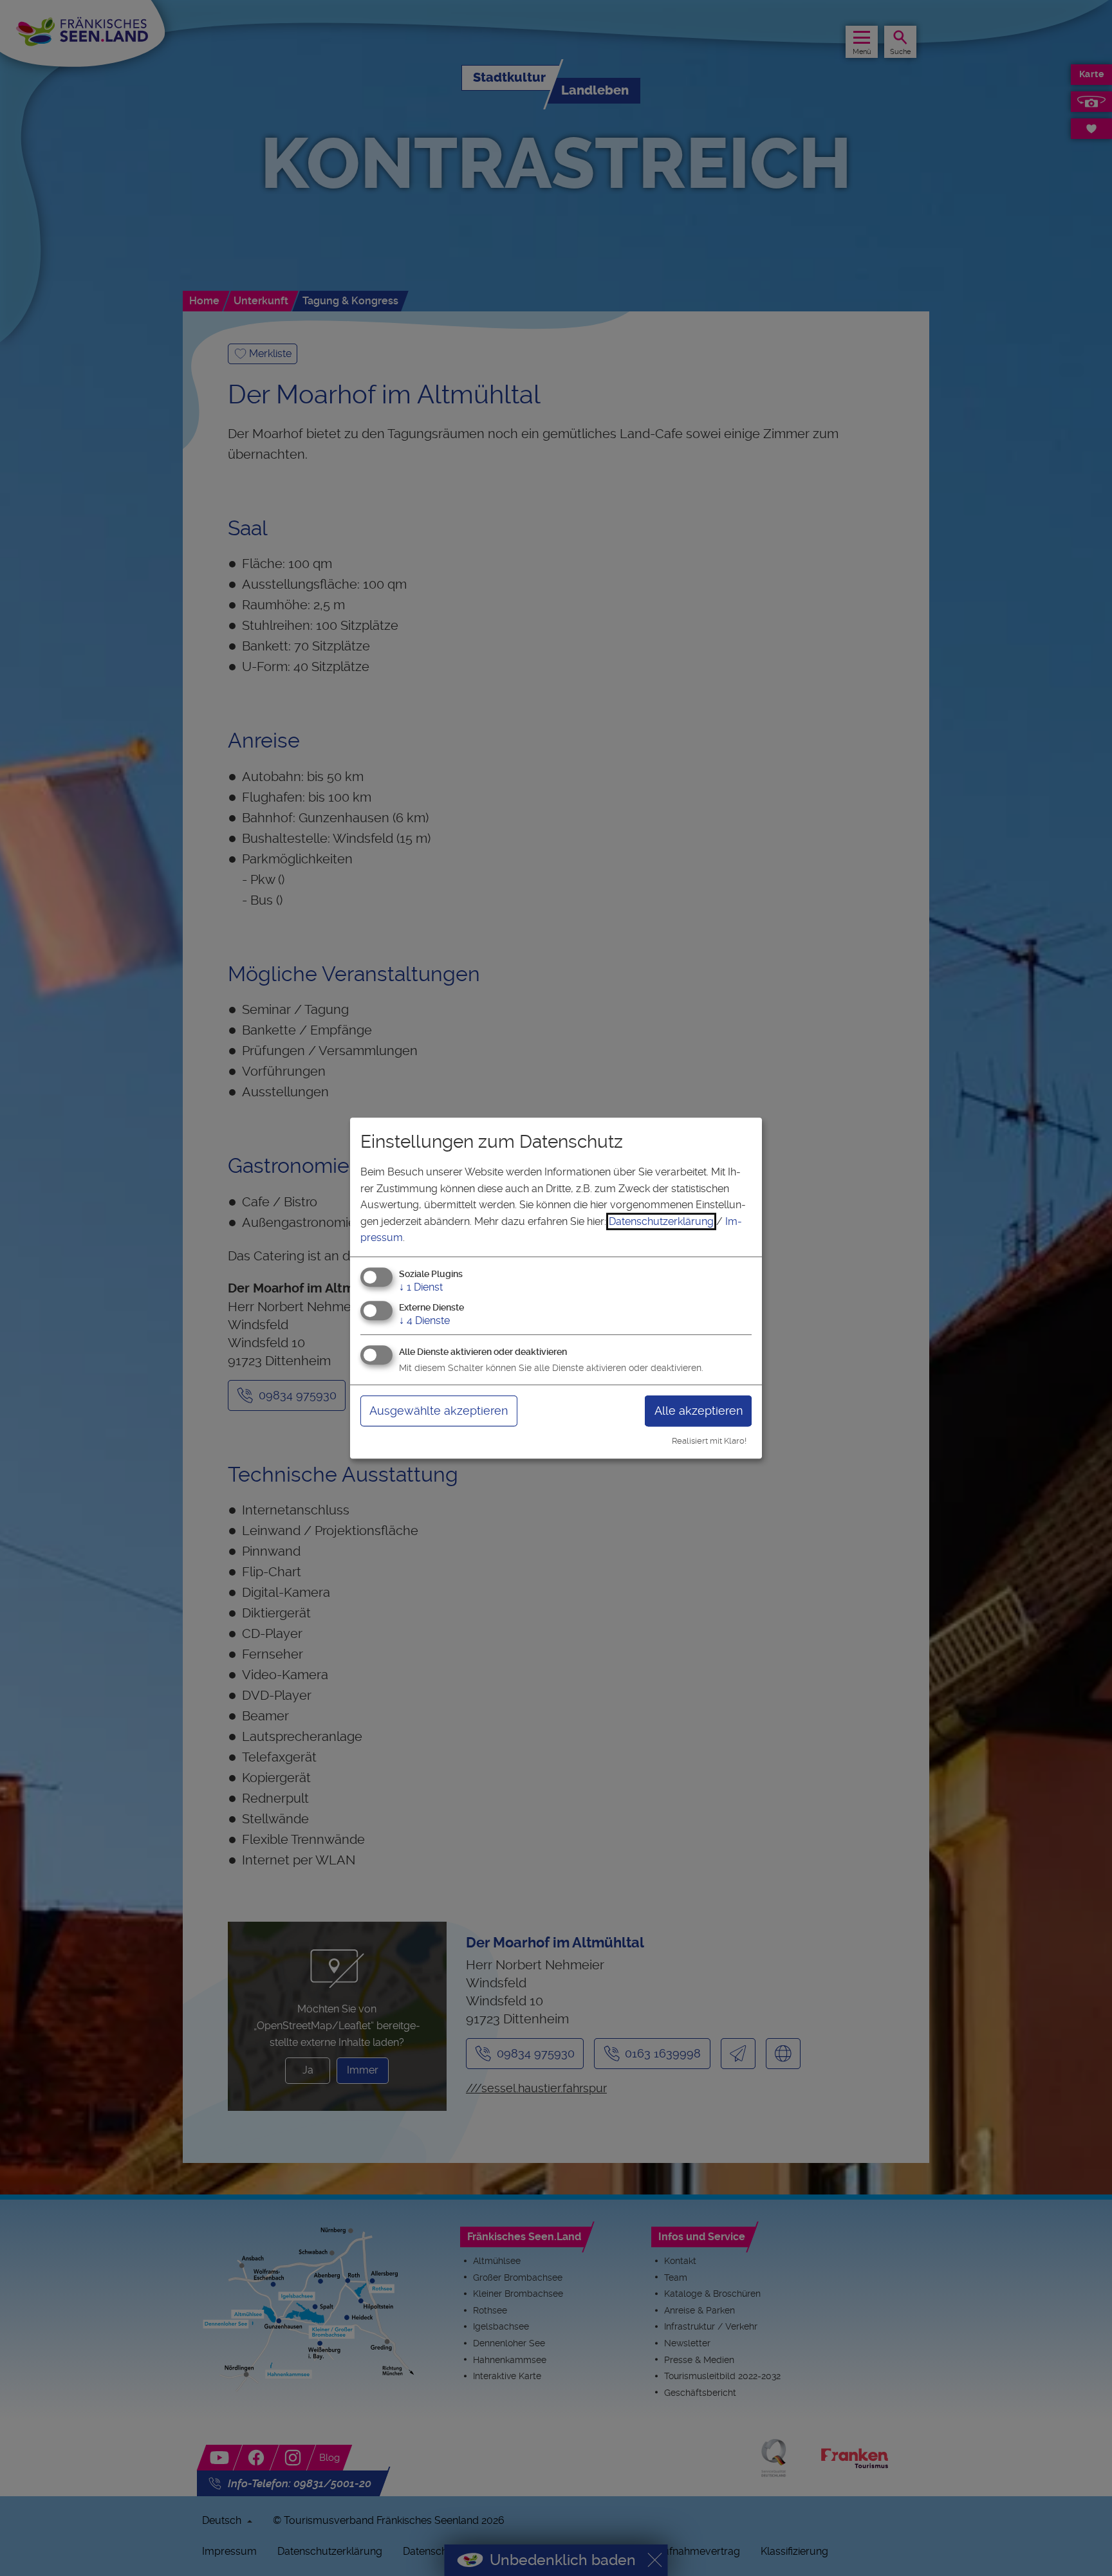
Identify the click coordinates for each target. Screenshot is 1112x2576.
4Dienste (424, 1320)
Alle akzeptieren (699, 1411)
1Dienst (421, 1287)
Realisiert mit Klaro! (709, 1441)
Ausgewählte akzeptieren (439, 1411)
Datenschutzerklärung (661, 1221)
